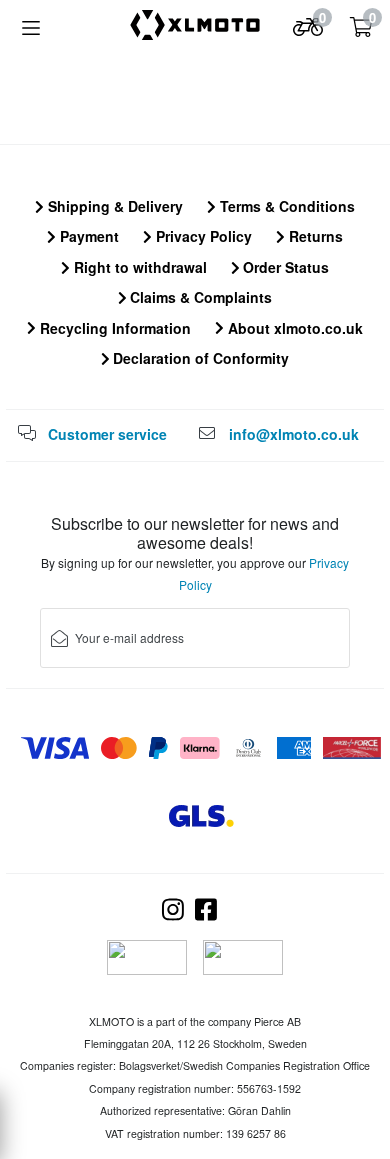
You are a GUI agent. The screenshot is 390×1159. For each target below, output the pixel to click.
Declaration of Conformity (199, 358)
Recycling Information (113, 328)
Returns (314, 236)
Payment (87, 236)
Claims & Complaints (199, 297)
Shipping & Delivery (113, 206)
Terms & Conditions (285, 206)
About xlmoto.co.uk (293, 328)
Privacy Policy (202, 236)
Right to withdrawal (138, 267)
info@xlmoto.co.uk (294, 434)
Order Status (284, 267)
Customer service (107, 434)
